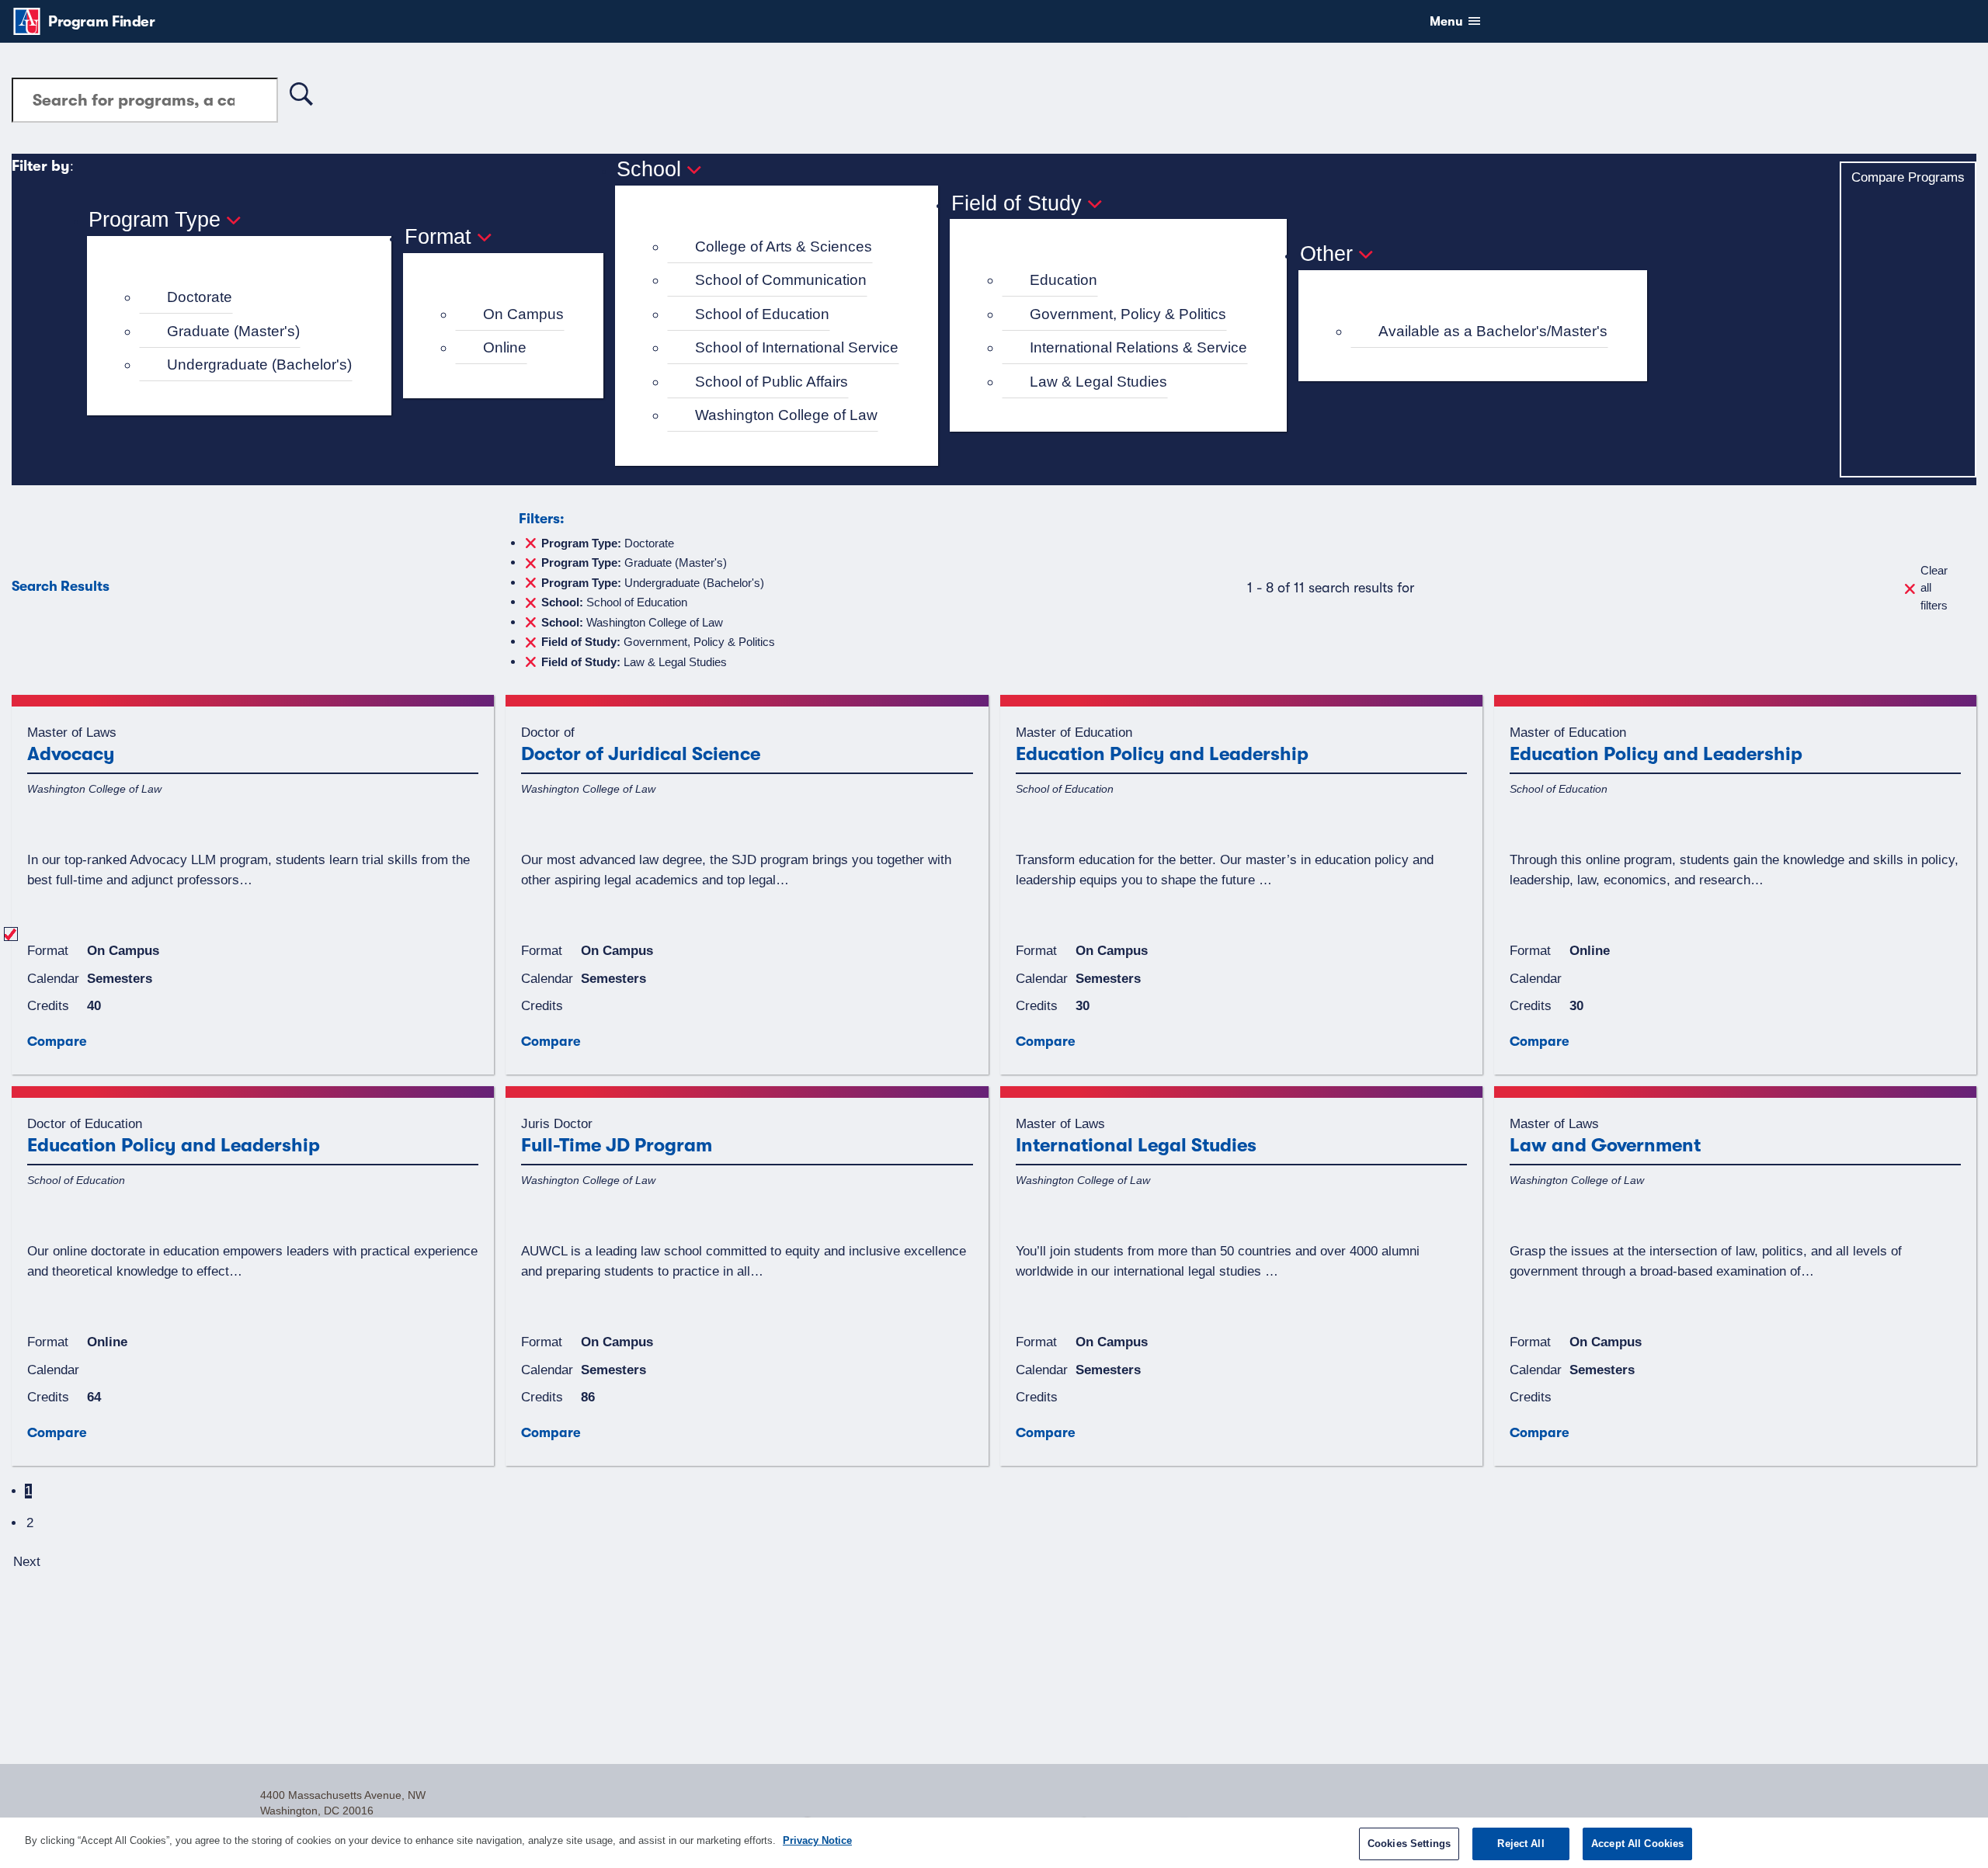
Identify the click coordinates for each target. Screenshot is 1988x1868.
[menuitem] (246, 298)
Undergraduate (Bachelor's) (259, 365)
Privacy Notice (817, 1840)
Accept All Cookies (1637, 1844)
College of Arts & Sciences (784, 247)
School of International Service (797, 347)
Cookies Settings (1409, 1844)
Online (505, 347)
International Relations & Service (1138, 347)
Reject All (1521, 1844)
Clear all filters (1934, 588)
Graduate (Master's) (233, 331)
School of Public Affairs (772, 382)
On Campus (523, 314)
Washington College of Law (786, 415)
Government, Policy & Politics (1128, 314)
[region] (994, 1843)
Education (1064, 280)
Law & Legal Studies (1098, 382)
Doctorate (200, 297)
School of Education (762, 314)
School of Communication (781, 280)
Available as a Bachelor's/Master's (1493, 331)
